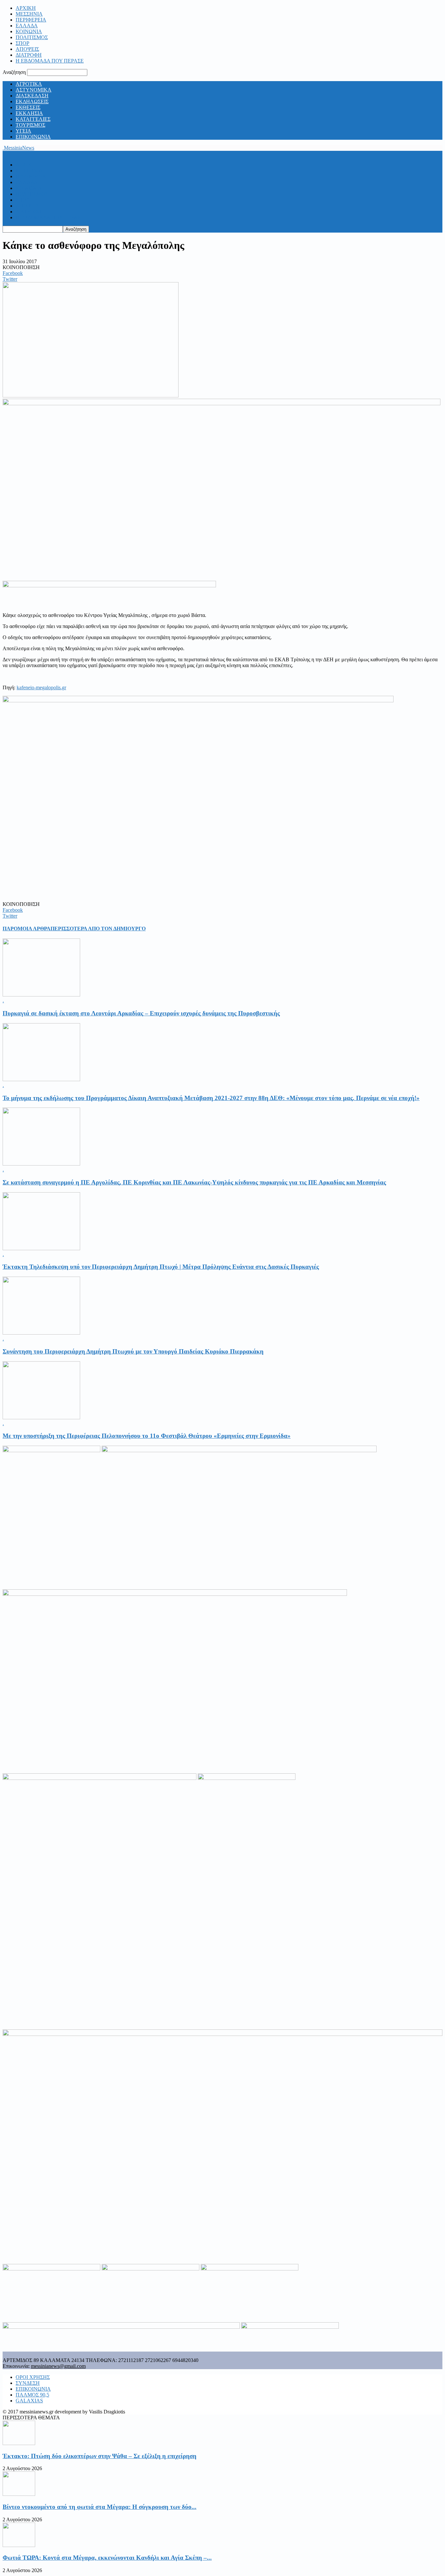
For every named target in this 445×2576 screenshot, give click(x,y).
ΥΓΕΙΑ (23, 131)
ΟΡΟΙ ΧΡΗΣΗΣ (33, 2377)
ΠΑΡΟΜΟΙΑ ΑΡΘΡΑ (27, 929)
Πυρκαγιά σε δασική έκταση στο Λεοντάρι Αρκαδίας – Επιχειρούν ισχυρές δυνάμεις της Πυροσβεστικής (141, 1013)
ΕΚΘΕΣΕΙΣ (28, 107)
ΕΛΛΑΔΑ (27, 26)
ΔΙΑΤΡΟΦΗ (29, 55)
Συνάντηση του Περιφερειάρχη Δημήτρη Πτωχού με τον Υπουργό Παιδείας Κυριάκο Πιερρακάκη (133, 1351)
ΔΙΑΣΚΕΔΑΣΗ (32, 96)
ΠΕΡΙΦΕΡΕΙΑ (31, 20)
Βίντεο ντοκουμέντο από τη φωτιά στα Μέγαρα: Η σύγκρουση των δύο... (100, 2507)
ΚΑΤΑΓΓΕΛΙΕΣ (33, 119)
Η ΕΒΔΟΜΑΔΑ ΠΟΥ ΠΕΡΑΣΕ (50, 61)
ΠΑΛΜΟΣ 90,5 (32, 2395)
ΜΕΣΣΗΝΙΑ (29, 14)
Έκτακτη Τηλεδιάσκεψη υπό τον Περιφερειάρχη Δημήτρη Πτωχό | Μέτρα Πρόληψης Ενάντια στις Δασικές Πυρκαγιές (161, 1267)
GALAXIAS (29, 2401)
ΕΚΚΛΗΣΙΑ (29, 113)
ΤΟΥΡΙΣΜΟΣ (30, 125)
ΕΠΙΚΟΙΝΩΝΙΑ (33, 137)
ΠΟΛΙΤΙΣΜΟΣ (32, 37)
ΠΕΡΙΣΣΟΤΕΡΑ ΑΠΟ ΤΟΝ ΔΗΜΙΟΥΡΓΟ (98, 929)
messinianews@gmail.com (58, 2366)
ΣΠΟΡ (22, 43)
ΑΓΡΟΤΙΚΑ (29, 84)
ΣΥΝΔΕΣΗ (28, 2383)
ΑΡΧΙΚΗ (26, 8)
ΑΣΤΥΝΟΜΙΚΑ (34, 90)
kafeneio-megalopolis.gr (41, 687)
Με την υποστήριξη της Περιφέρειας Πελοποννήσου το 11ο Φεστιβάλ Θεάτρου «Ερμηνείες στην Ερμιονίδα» (147, 1436)
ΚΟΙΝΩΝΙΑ (29, 31)
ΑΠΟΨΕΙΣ (27, 49)
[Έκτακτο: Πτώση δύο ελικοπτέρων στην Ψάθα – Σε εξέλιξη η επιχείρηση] (19, 2443)
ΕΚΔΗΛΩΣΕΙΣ (32, 101)
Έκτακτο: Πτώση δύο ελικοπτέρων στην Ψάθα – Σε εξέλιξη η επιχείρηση (100, 2456)
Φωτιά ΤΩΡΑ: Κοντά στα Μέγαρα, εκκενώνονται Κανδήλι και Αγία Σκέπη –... (107, 2558)
